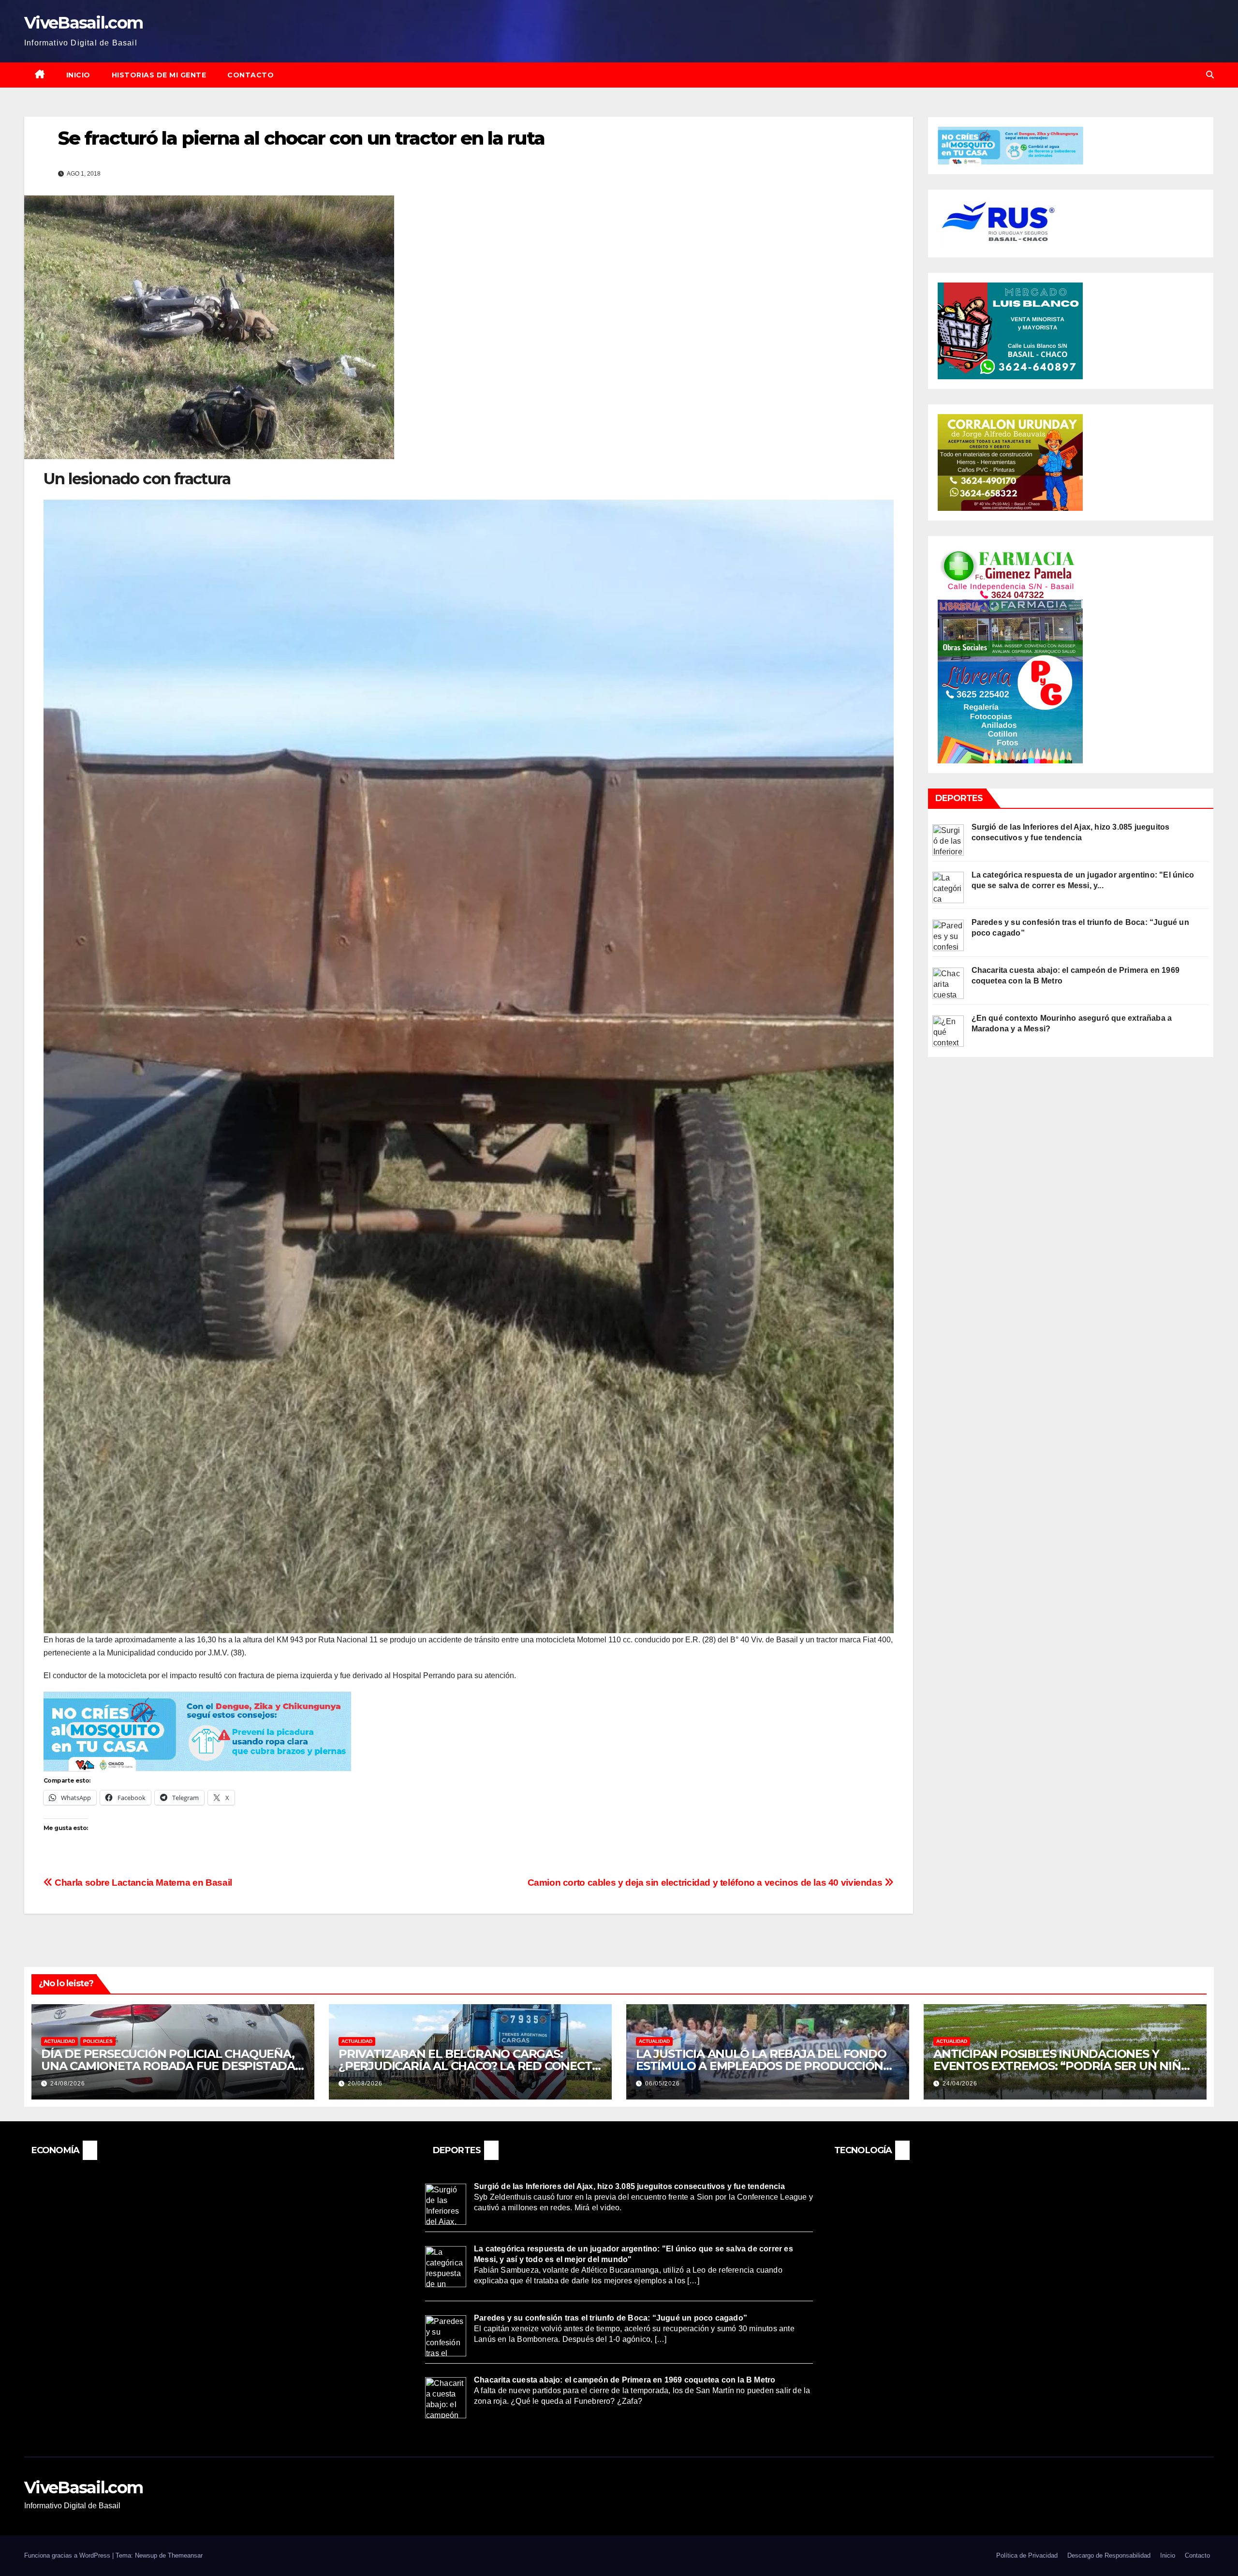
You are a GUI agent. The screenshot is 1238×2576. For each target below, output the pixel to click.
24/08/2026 (68, 2084)
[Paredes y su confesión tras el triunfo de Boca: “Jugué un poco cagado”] (948, 935)
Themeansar (185, 2555)
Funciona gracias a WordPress (68, 2555)
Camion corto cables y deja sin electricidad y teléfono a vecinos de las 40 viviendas (706, 1883)
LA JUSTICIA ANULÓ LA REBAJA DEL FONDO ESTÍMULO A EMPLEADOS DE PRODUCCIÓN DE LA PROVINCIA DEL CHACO (761, 2066)
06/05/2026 (663, 2084)
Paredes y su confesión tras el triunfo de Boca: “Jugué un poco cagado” (611, 2318)
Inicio (78, 75)
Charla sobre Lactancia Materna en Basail (142, 1883)
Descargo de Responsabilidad (1109, 2555)
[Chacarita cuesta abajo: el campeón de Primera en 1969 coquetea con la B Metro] (948, 983)
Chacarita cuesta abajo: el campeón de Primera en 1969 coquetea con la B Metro (625, 2380)
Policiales (98, 2041)
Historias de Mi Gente (159, 75)
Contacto (251, 75)
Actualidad (59, 2041)
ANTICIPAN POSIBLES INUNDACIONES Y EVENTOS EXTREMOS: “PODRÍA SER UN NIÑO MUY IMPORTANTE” (1062, 2066)
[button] (1210, 75)
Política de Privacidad (1027, 2555)
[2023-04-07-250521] (197, 1731)
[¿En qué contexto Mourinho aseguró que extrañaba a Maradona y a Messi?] (948, 1030)
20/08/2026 (365, 2084)
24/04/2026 (960, 2084)
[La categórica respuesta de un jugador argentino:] (948, 887)
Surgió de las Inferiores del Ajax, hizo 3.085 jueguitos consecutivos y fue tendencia (629, 2186)
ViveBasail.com (83, 23)
